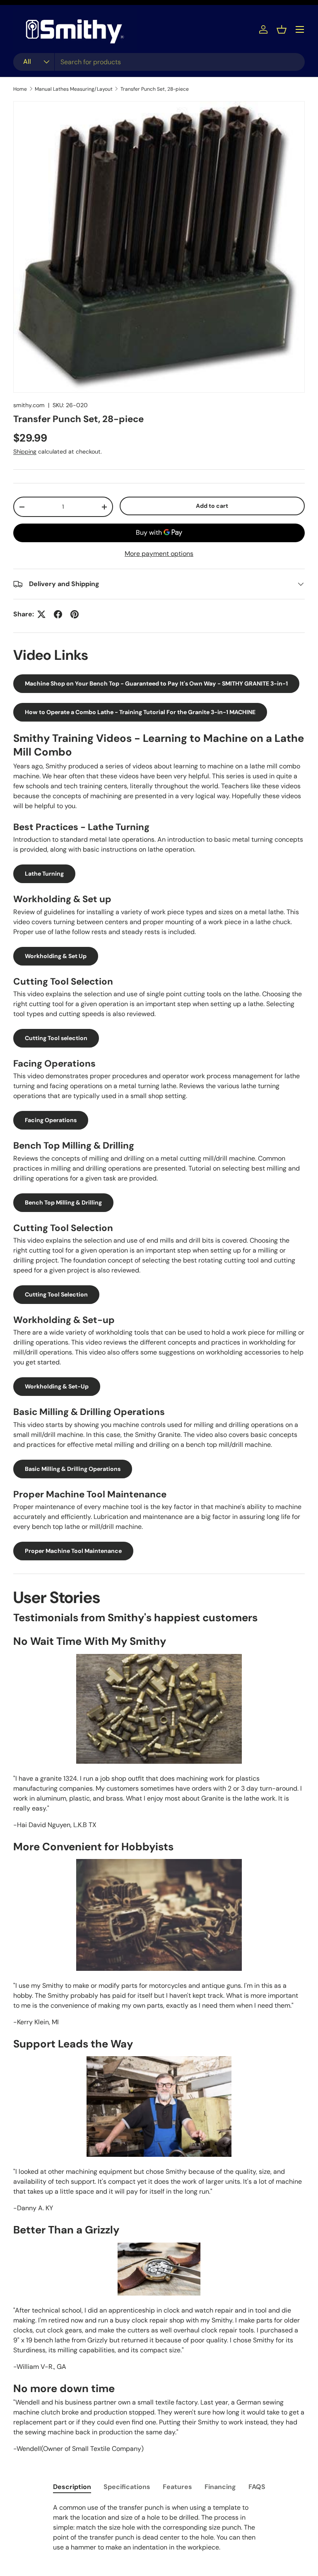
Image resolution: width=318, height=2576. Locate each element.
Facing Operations (51, 1120)
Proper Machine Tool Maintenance (73, 1551)
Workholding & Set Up (56, 956)
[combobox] (159, 62)
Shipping (25, 451)
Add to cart (212, 506)
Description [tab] (72, 2487)
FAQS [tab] (257, 2487)
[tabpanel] (159, 2528)
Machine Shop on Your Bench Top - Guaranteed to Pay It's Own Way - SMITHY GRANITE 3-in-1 (156, 683)
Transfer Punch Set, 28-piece (155, 89)
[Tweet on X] (41, 614)
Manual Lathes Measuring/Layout (74, 89)
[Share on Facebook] (58, 614)
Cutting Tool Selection (56, 1294)
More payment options (159, 554)
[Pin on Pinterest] (75, 614)
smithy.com (29, 405)
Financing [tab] (220, 2487)
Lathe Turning (44, 874)
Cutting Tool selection (56, 1038)
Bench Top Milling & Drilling (63, 1202)
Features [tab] (177, 2487)
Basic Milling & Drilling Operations (73, 1469)
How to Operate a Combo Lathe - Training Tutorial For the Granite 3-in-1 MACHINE (140, 712)
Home (20, 89)
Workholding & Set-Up (57, 1386)
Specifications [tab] (127, 2487)
